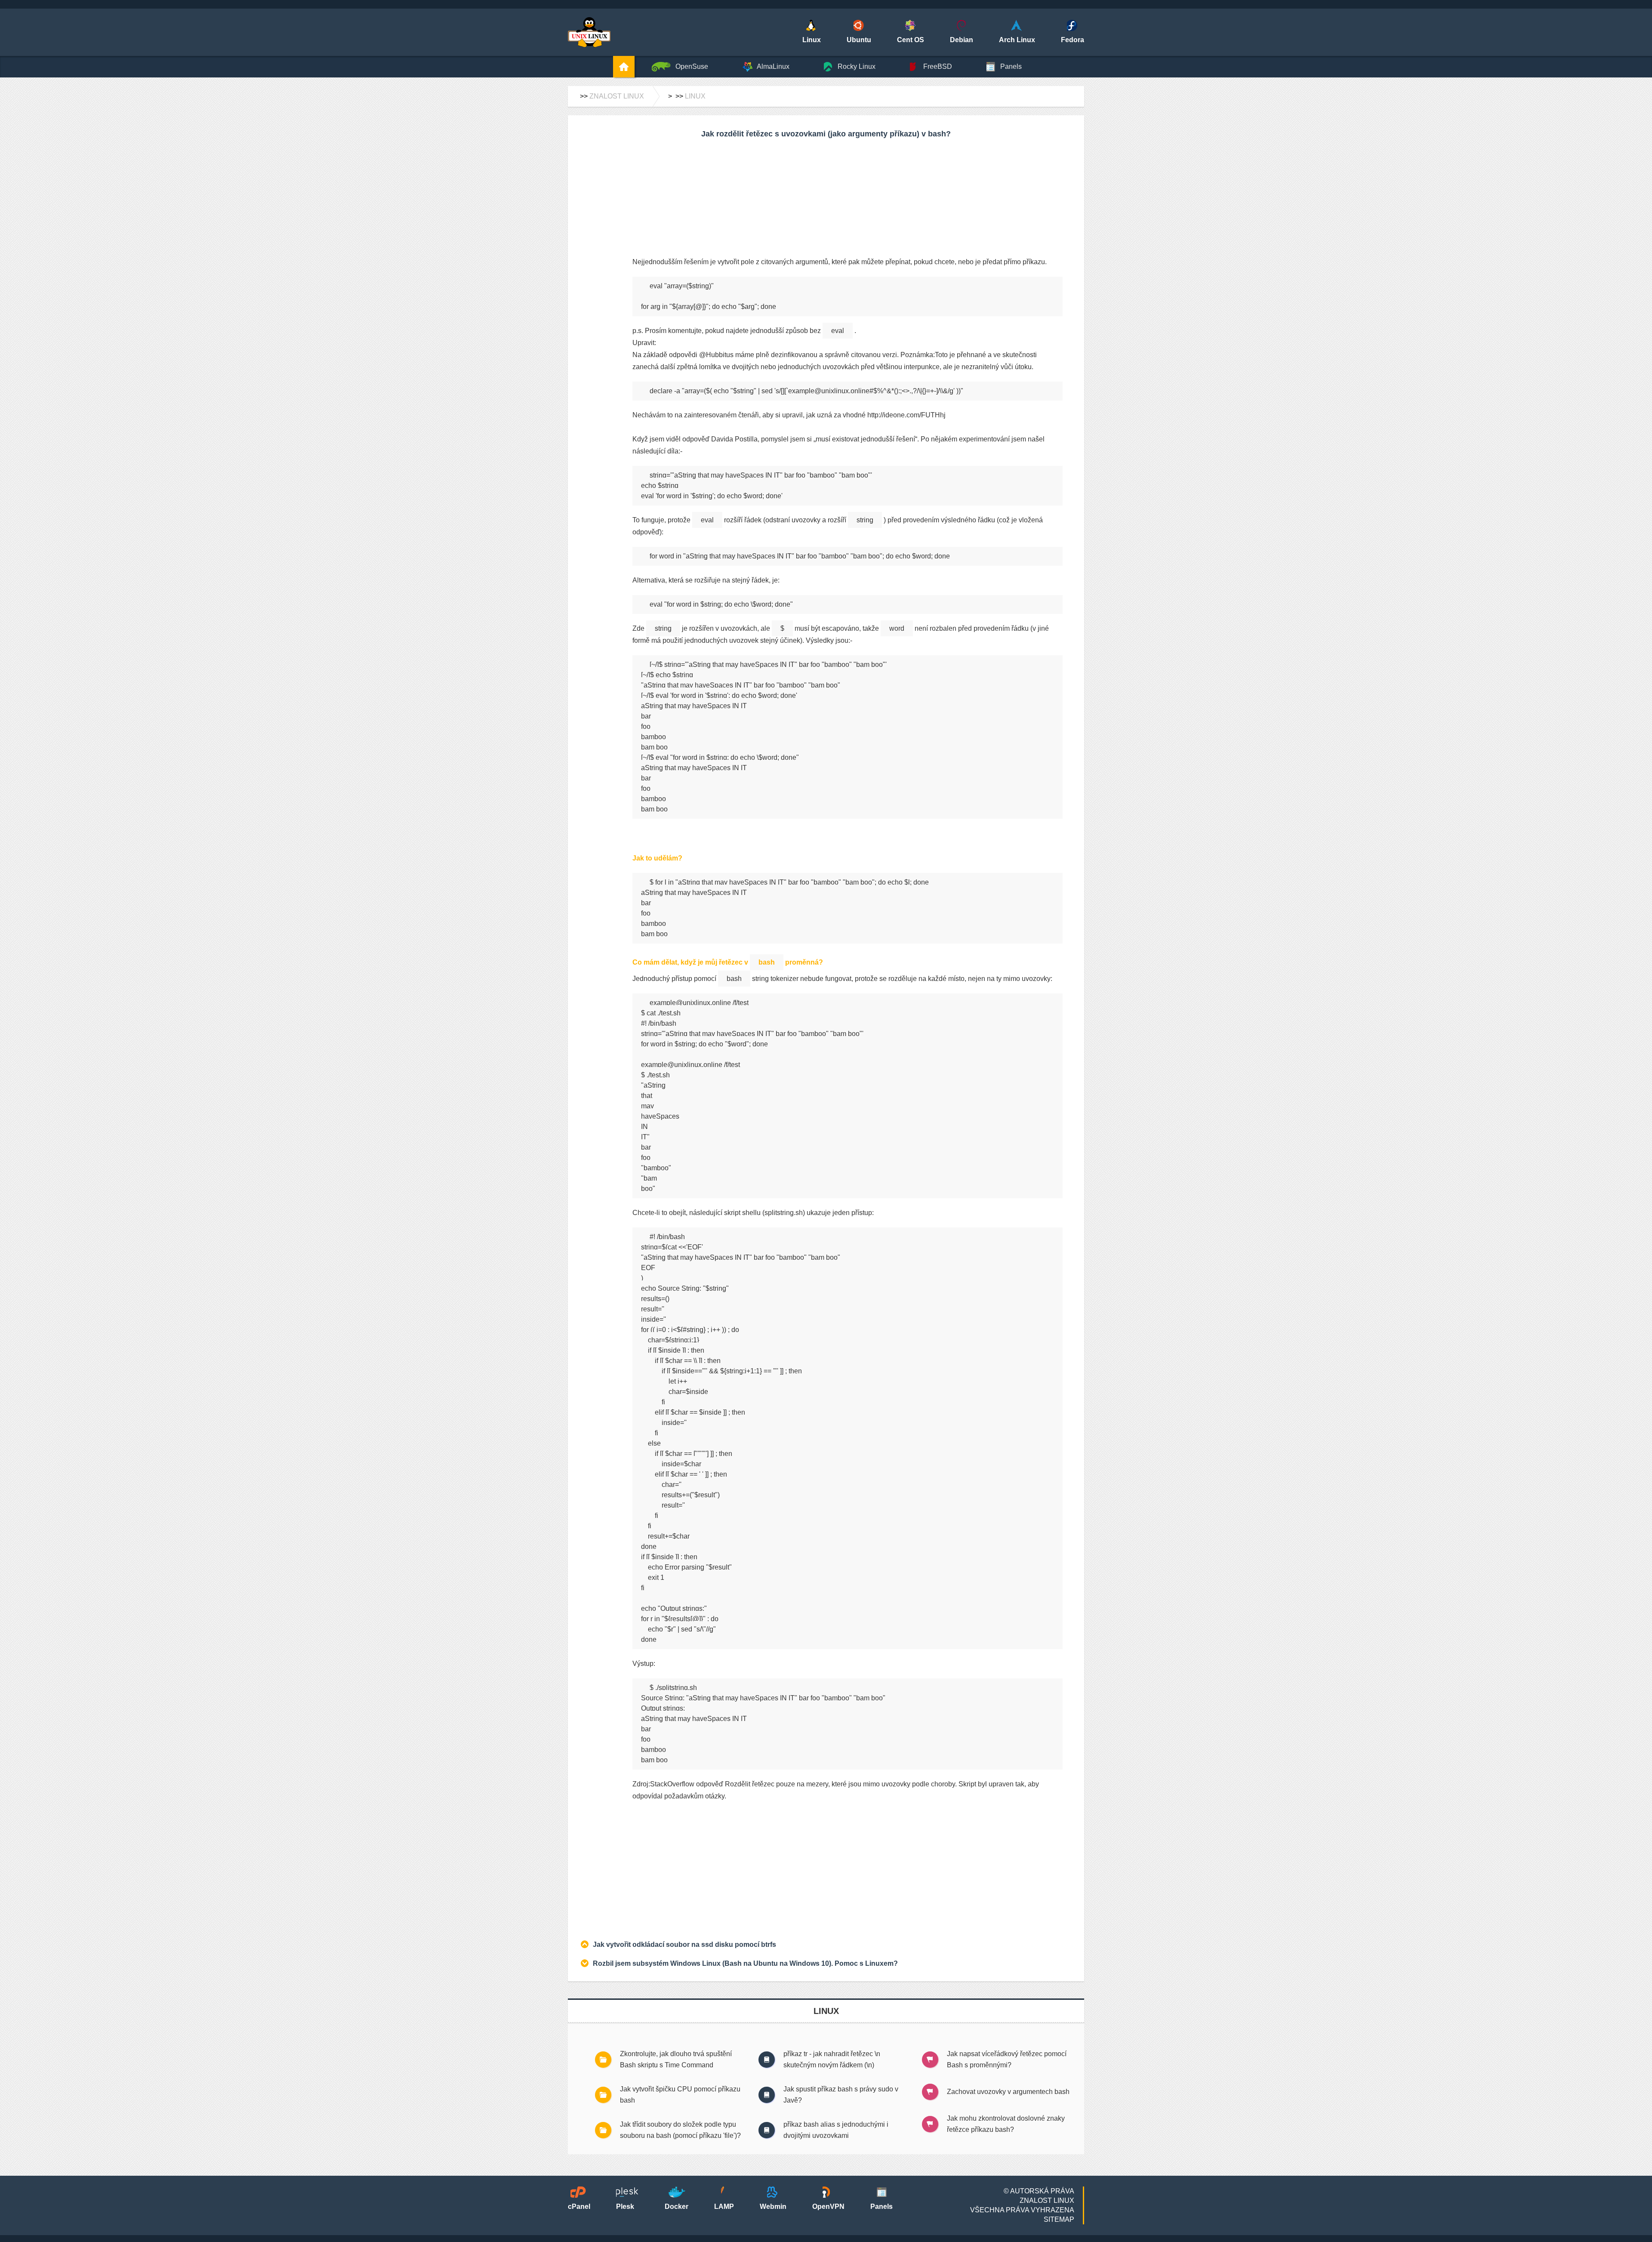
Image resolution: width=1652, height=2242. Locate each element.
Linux (695, 96)
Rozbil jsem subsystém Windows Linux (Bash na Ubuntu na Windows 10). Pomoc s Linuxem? (745, 1963)
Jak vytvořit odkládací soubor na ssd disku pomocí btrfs (684, 1944)
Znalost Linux (617, 96)
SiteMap (1059, 2219)
